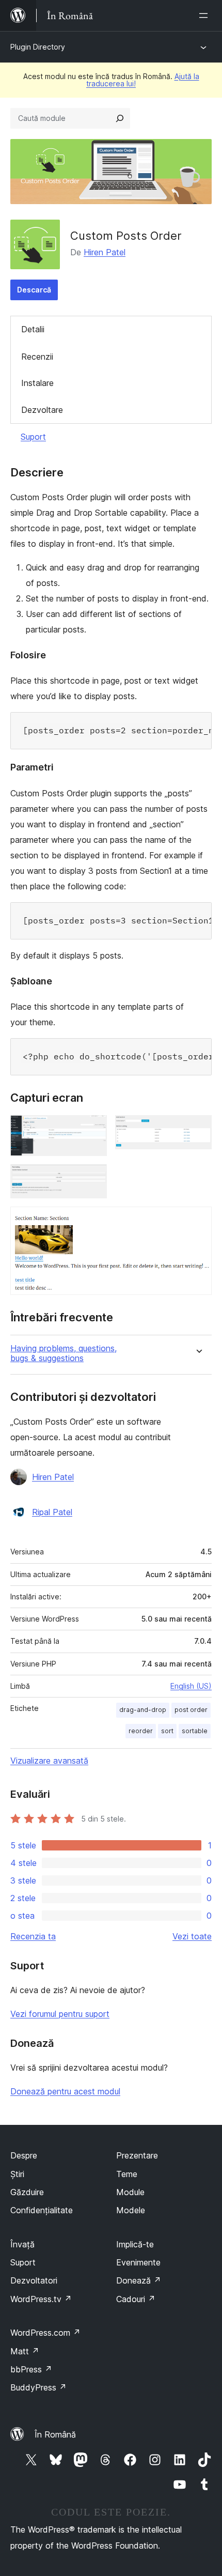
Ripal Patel (52, 1512)
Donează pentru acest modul (65, 2091)
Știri (17, 2174)
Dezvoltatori (34, 2280)
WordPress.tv (41, 2299)
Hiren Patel (105, 252)
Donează (139, 2280)
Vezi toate (192, 1936)
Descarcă (34, 290)
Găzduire (27, 2192)
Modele (131, 2210)
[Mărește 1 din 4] (93, 1129)
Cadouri (136, 2299)
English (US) (191, 1686)
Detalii (33, 329)
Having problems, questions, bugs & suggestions (64, 1353)
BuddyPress (38, 2387)
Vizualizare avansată (49, 1761)
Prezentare (137, 2155)
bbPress (31, 2369)
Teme (127, 2174)
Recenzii (37, 357)
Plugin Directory (38, 47)
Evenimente (138, 2262)
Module (130, 2192)
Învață (22, 2244)
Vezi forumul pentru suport (60, 2014)
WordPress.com (45, 2333)
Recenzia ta (33, 1936)
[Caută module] (120, 118)
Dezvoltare (42, 410)
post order (191, 1710)
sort (167, 1731)
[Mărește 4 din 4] (198, 1221)
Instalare (37, 383)
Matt (25, 2351)
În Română (55, 2434)
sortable (195, 1731)
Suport (33, 437)
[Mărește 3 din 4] (93, 1178)
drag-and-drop (143, 1710)
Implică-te (135, 2244)
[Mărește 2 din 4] (198, 1129)
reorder (141, 1731)
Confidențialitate (42, 2210)
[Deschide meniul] (205, 16)
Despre (24, 2155)
